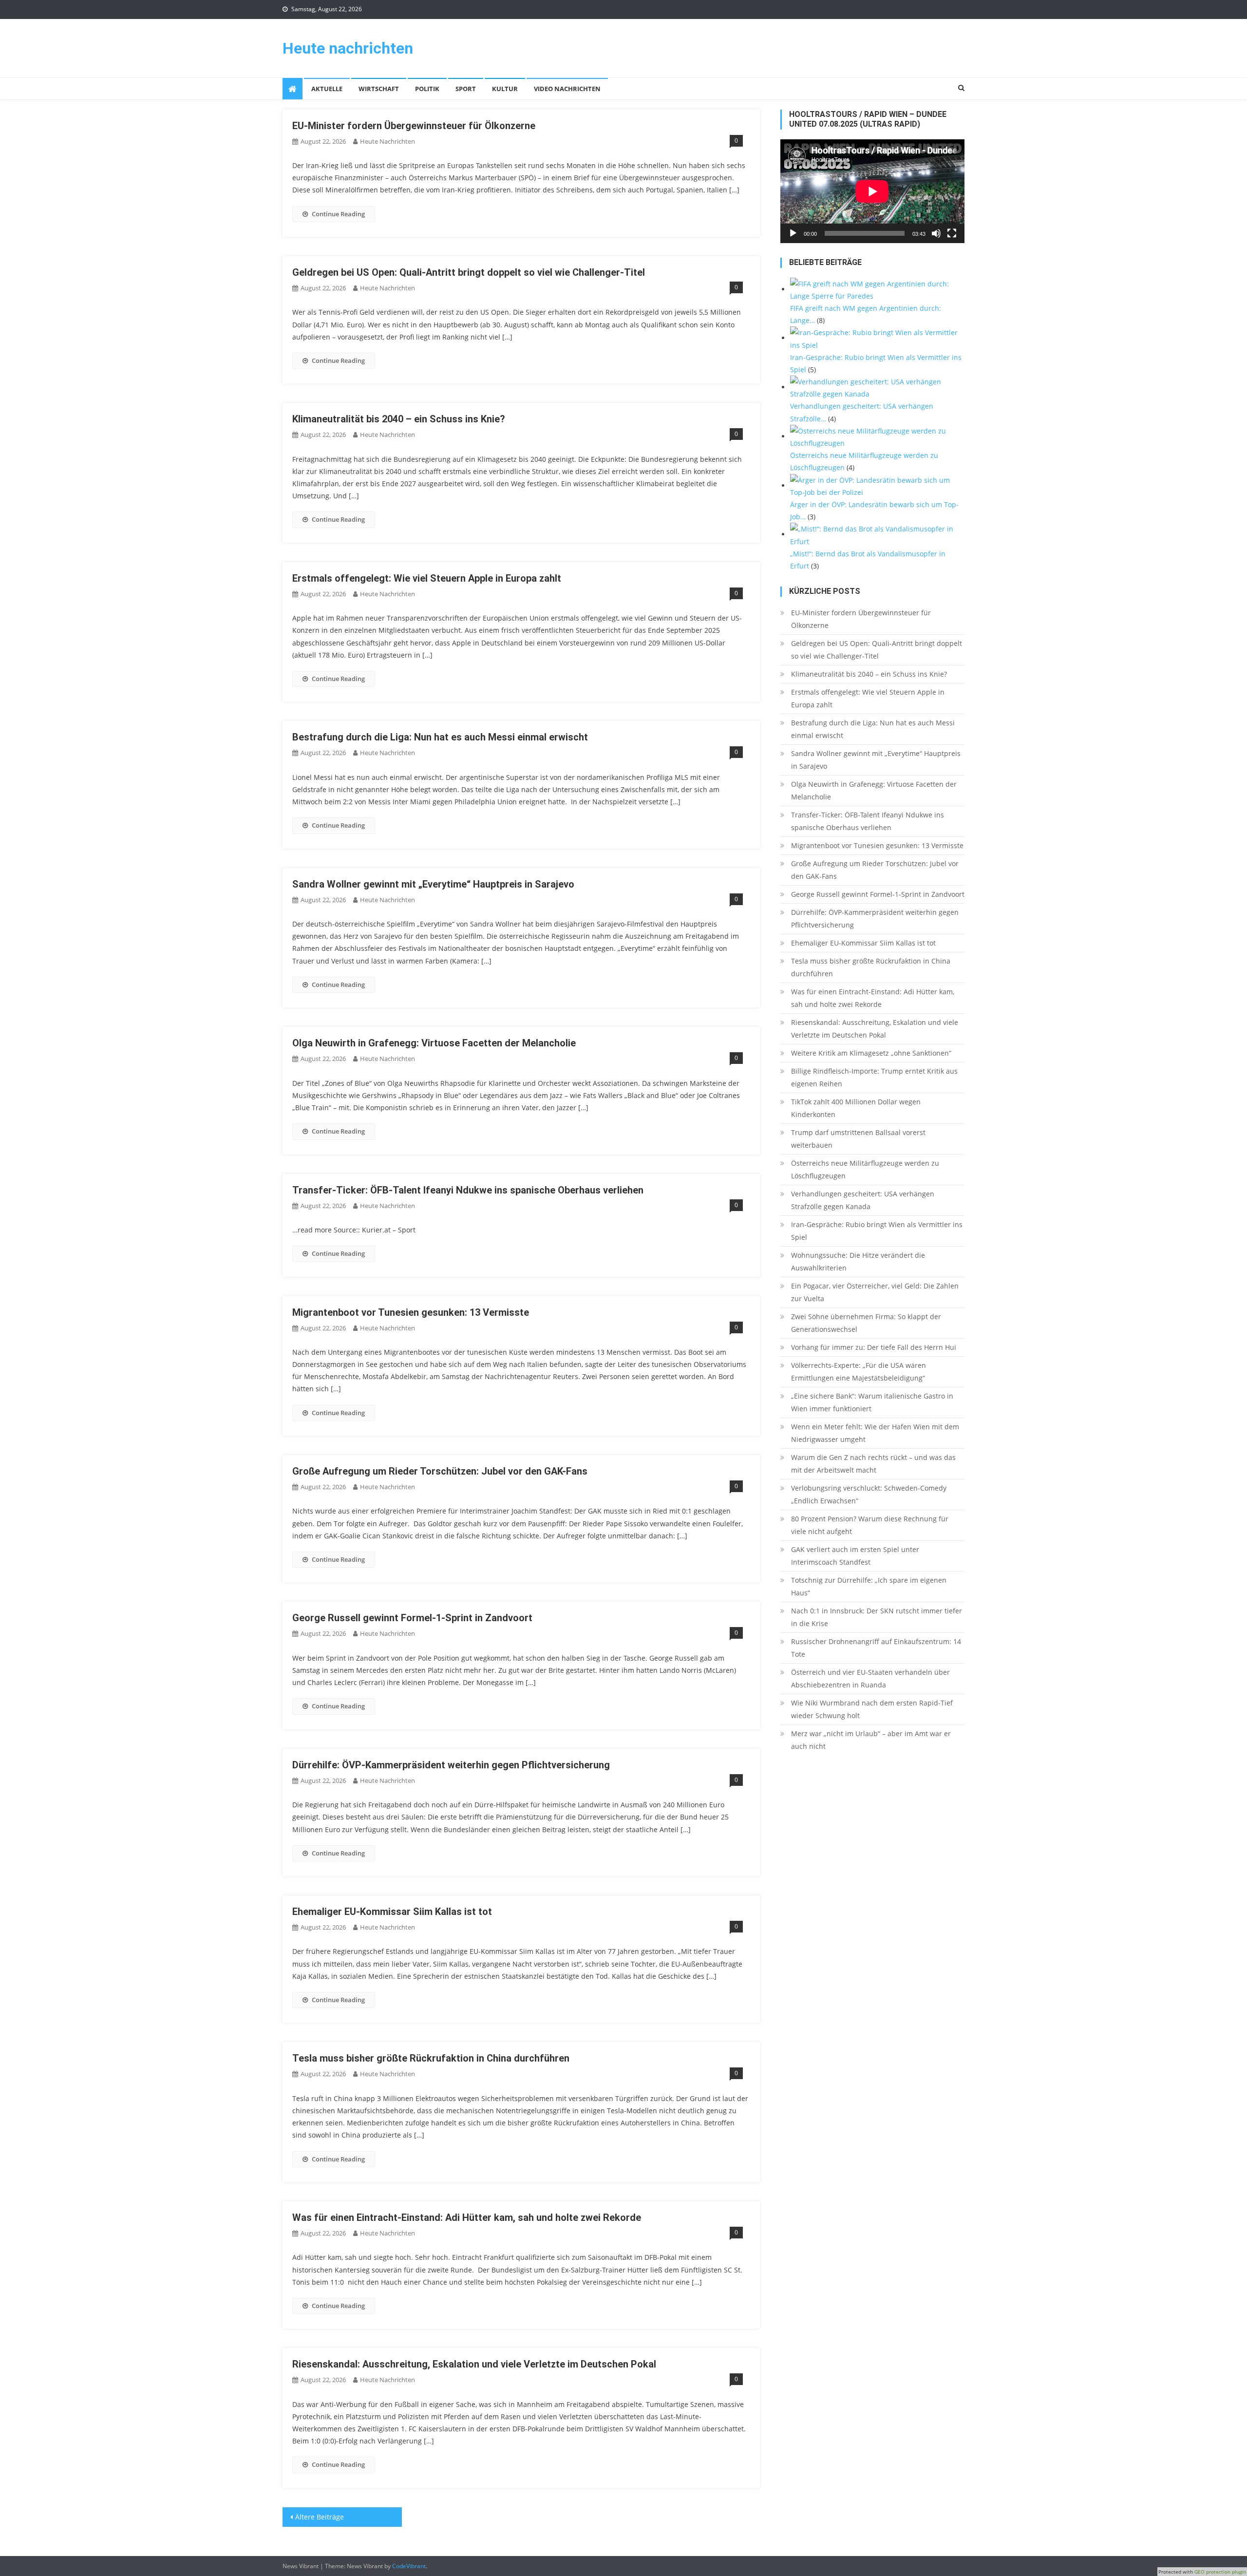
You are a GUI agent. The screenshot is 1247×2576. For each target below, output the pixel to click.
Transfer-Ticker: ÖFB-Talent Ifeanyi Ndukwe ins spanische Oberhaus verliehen (468, 1190)
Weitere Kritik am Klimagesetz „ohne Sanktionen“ (871, 1053)
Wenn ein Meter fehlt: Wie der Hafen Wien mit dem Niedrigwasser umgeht (875, 1433)
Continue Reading (338, 214)
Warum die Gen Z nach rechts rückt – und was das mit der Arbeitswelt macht (873, 1464)
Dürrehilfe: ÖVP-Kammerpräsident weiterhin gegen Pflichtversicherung (451, 1765)
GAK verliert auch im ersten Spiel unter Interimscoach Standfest (855, 1556)
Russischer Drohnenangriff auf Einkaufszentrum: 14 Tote (876, 1648)
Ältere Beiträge (320, 2517)
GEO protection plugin (1220, 2572)
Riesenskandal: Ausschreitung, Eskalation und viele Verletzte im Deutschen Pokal (474, 2364)
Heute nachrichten (348, 48)
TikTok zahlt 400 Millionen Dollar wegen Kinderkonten (856, 1108)
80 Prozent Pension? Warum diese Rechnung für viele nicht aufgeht (870, 1525)
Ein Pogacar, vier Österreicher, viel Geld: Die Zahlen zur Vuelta (875, 1292)
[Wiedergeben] (793, 233)
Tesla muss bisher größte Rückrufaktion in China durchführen (431, 2058)
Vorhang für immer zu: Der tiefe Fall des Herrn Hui (874, 1347)
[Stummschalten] (936, 233)
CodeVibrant (409, 2566)
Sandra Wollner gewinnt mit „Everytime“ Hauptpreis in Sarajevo (433, 884)
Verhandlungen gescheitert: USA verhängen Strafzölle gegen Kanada (863, 1200)
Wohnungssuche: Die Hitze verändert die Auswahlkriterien (858, 1261)
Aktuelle (327, 89)
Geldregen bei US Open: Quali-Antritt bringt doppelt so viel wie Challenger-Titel (469, 272)
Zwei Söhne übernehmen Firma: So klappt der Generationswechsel (866, 1323)
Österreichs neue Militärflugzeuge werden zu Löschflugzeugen (865, 1169)
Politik (427, 89)
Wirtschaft (379, 89)
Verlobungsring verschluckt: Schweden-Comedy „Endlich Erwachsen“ (869, 1494)
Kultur (505, 89)
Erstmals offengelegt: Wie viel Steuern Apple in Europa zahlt (427, 578)
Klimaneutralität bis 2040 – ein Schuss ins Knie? (399, 419)
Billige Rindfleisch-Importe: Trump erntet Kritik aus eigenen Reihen (874, 1077)
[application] (872, 191)
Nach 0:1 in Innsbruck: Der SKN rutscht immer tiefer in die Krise (877, 1617)
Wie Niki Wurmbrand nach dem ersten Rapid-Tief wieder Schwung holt (872, 1709)
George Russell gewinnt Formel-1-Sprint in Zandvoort (412, 1618)
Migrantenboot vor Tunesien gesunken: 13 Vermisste (411, 1312)
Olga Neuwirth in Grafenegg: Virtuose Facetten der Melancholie (434, 1043)
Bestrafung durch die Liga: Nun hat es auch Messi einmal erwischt (440, 737)
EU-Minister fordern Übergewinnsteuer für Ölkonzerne (414, 126)
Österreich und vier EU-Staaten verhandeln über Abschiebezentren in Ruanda (870, 1678)
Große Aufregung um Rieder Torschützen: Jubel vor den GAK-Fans (440, 1471)
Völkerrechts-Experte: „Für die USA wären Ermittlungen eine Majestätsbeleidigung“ (859, 1372)
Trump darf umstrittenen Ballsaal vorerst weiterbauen (858, 1139)
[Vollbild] (952, 233)
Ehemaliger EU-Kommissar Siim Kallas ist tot (392, 1912)
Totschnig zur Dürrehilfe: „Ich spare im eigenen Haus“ (869, 1586)
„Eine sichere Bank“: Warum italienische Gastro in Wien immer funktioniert (872, 1402)
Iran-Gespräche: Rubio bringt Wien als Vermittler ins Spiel (877, 1231)
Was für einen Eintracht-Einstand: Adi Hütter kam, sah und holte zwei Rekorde (467, 2217)
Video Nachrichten (567, 89)
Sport (466, 89)
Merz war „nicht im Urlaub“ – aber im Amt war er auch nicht (871, 1740)
